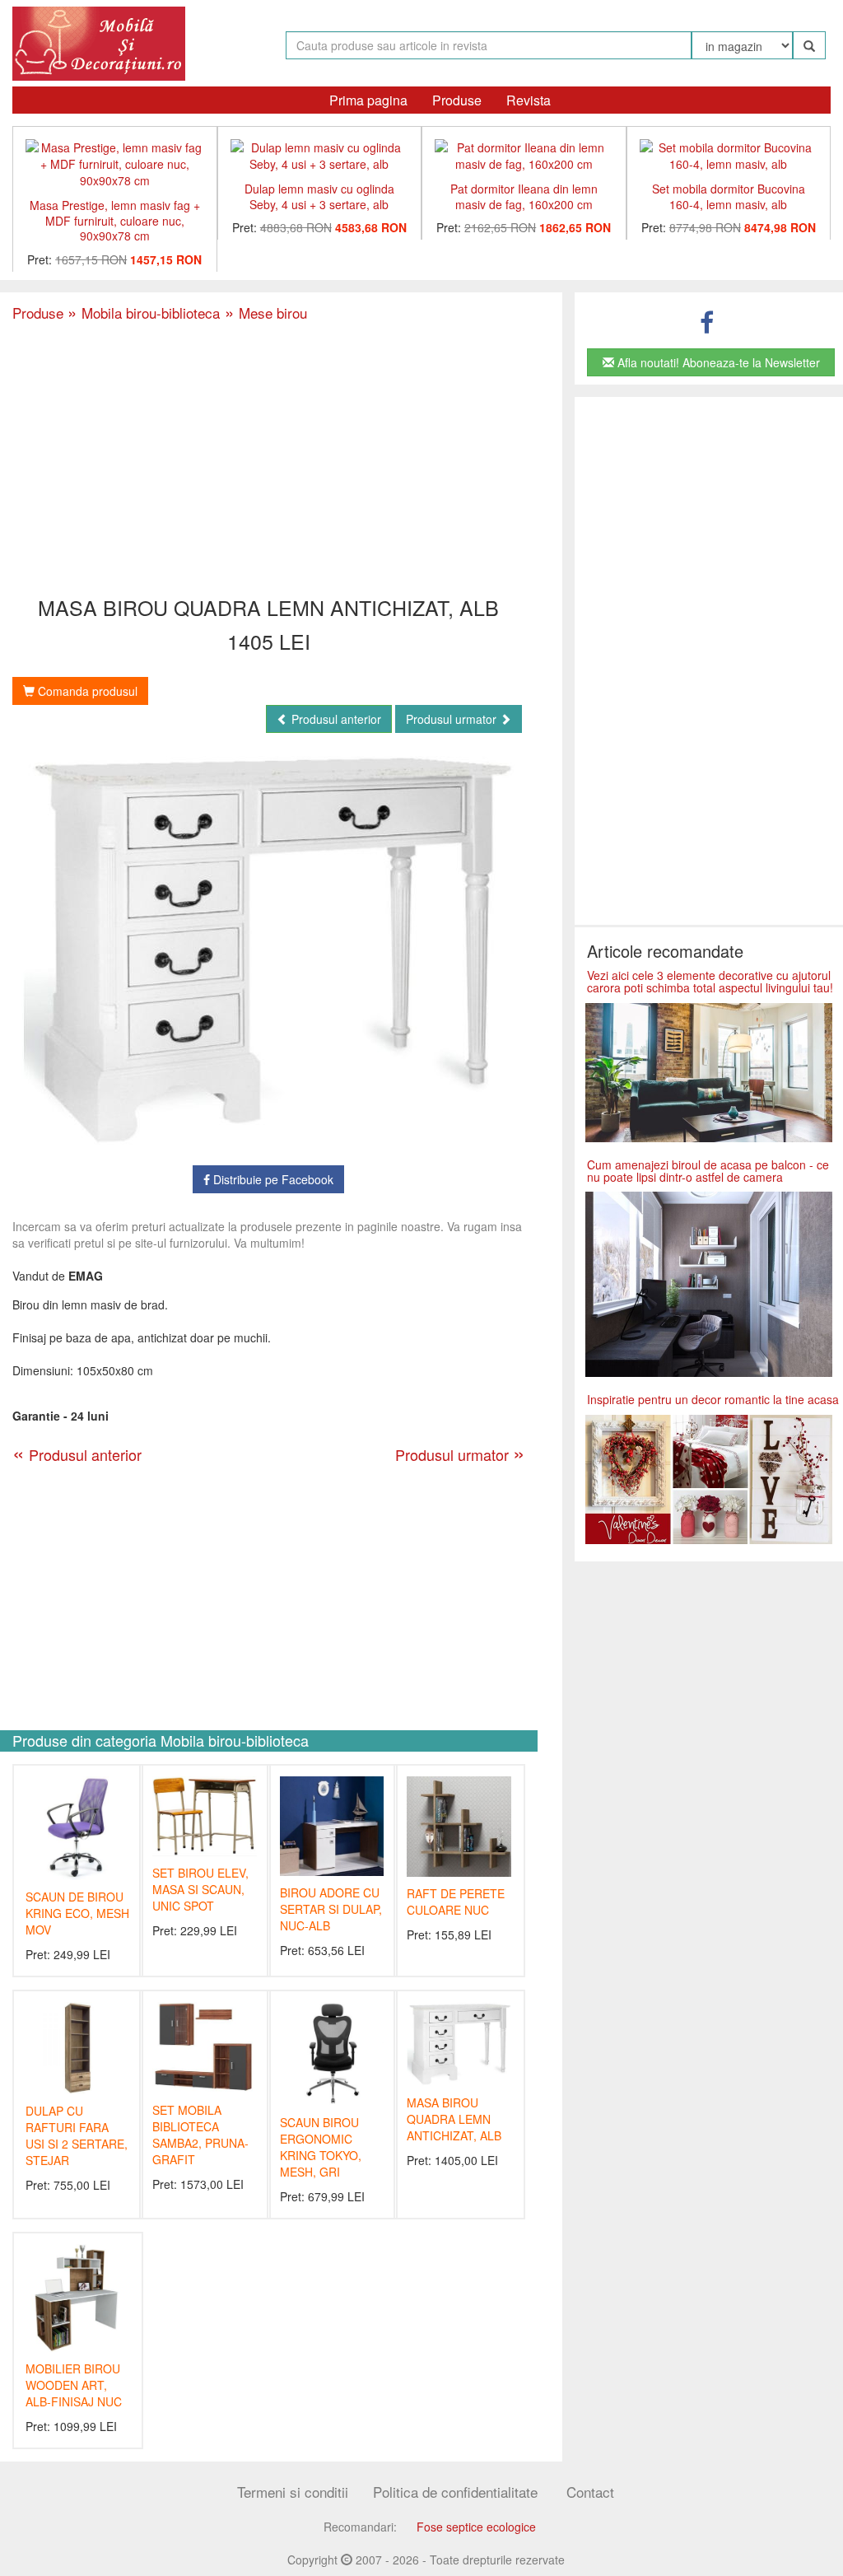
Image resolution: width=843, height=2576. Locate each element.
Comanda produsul (86, 691)
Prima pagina (368, 100)
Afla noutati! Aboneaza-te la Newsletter (717, 362)
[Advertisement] (268, 460)
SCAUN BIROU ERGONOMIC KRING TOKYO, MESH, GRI (321, 2147)
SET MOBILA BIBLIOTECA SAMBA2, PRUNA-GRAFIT (200, 2135)
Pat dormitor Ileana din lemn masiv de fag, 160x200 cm (524, 196)
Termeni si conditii (293, 2492)
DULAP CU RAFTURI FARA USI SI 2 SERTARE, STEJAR (77, 2135)
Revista (529, 100)
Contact (590, 2492)
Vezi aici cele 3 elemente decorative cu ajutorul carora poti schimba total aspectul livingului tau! (710, 981)
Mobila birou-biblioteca (144, 313)
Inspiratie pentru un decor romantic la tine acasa (713, 1399)
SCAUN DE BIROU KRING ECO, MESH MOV (77, 1913)
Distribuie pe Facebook (272, 1179)
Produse (457, 100)
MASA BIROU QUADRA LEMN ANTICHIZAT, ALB (454, 2119)
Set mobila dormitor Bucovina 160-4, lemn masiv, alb (729, 196)
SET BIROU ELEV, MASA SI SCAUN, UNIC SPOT (200, 1889)
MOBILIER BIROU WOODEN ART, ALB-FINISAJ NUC (74, 2385)
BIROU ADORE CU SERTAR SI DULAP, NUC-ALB (331, 1909)
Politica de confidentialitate (455, 2492)
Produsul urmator (453, 719)
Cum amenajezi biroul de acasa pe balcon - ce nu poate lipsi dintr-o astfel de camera (708, 1171)
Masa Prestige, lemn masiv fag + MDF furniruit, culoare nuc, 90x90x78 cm (115, 220)
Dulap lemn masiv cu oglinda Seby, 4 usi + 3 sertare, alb (319, 196)
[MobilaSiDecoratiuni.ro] (99, 42)
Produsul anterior (335, 719)
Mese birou (263, 313)
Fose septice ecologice (476, 2527)
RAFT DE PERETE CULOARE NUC (456, 1902)
